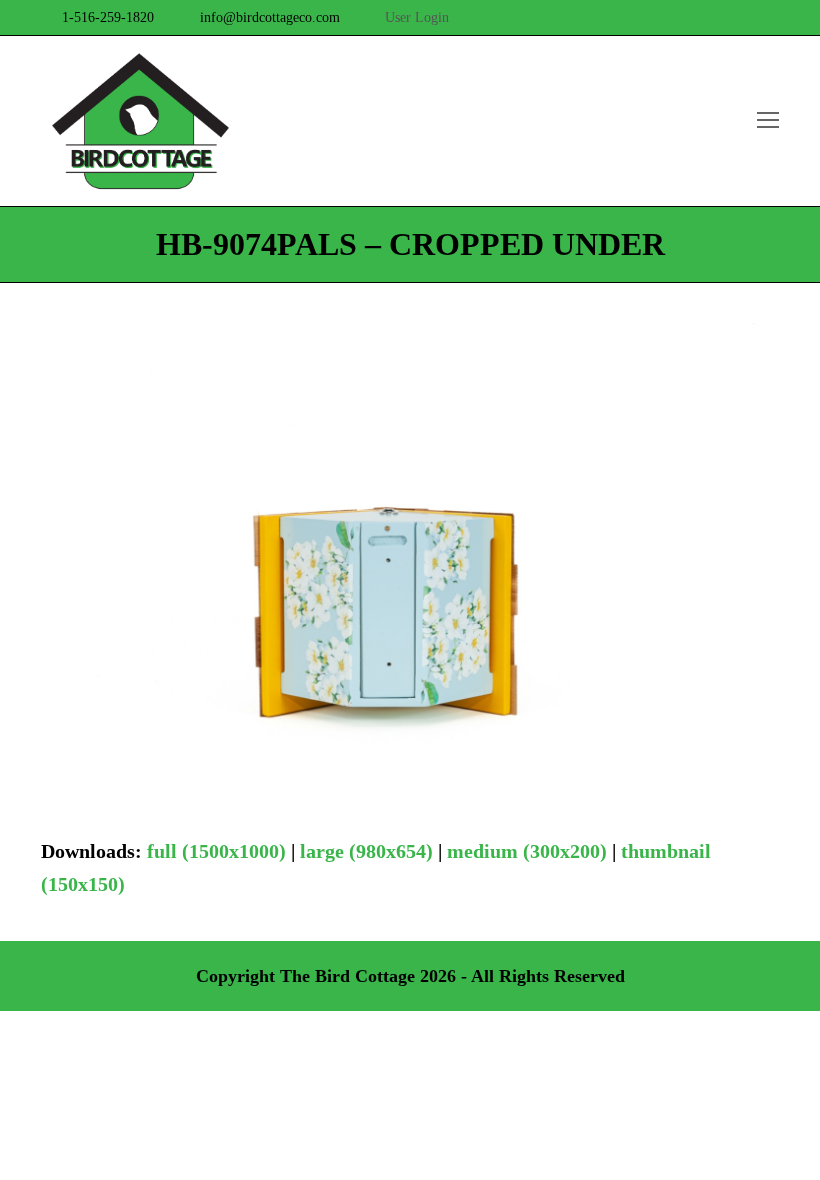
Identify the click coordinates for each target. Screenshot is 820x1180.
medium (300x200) (527, 851)
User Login (417, 17)
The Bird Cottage (347, 976)
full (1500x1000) (216, 851)
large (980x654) (366, 851)
